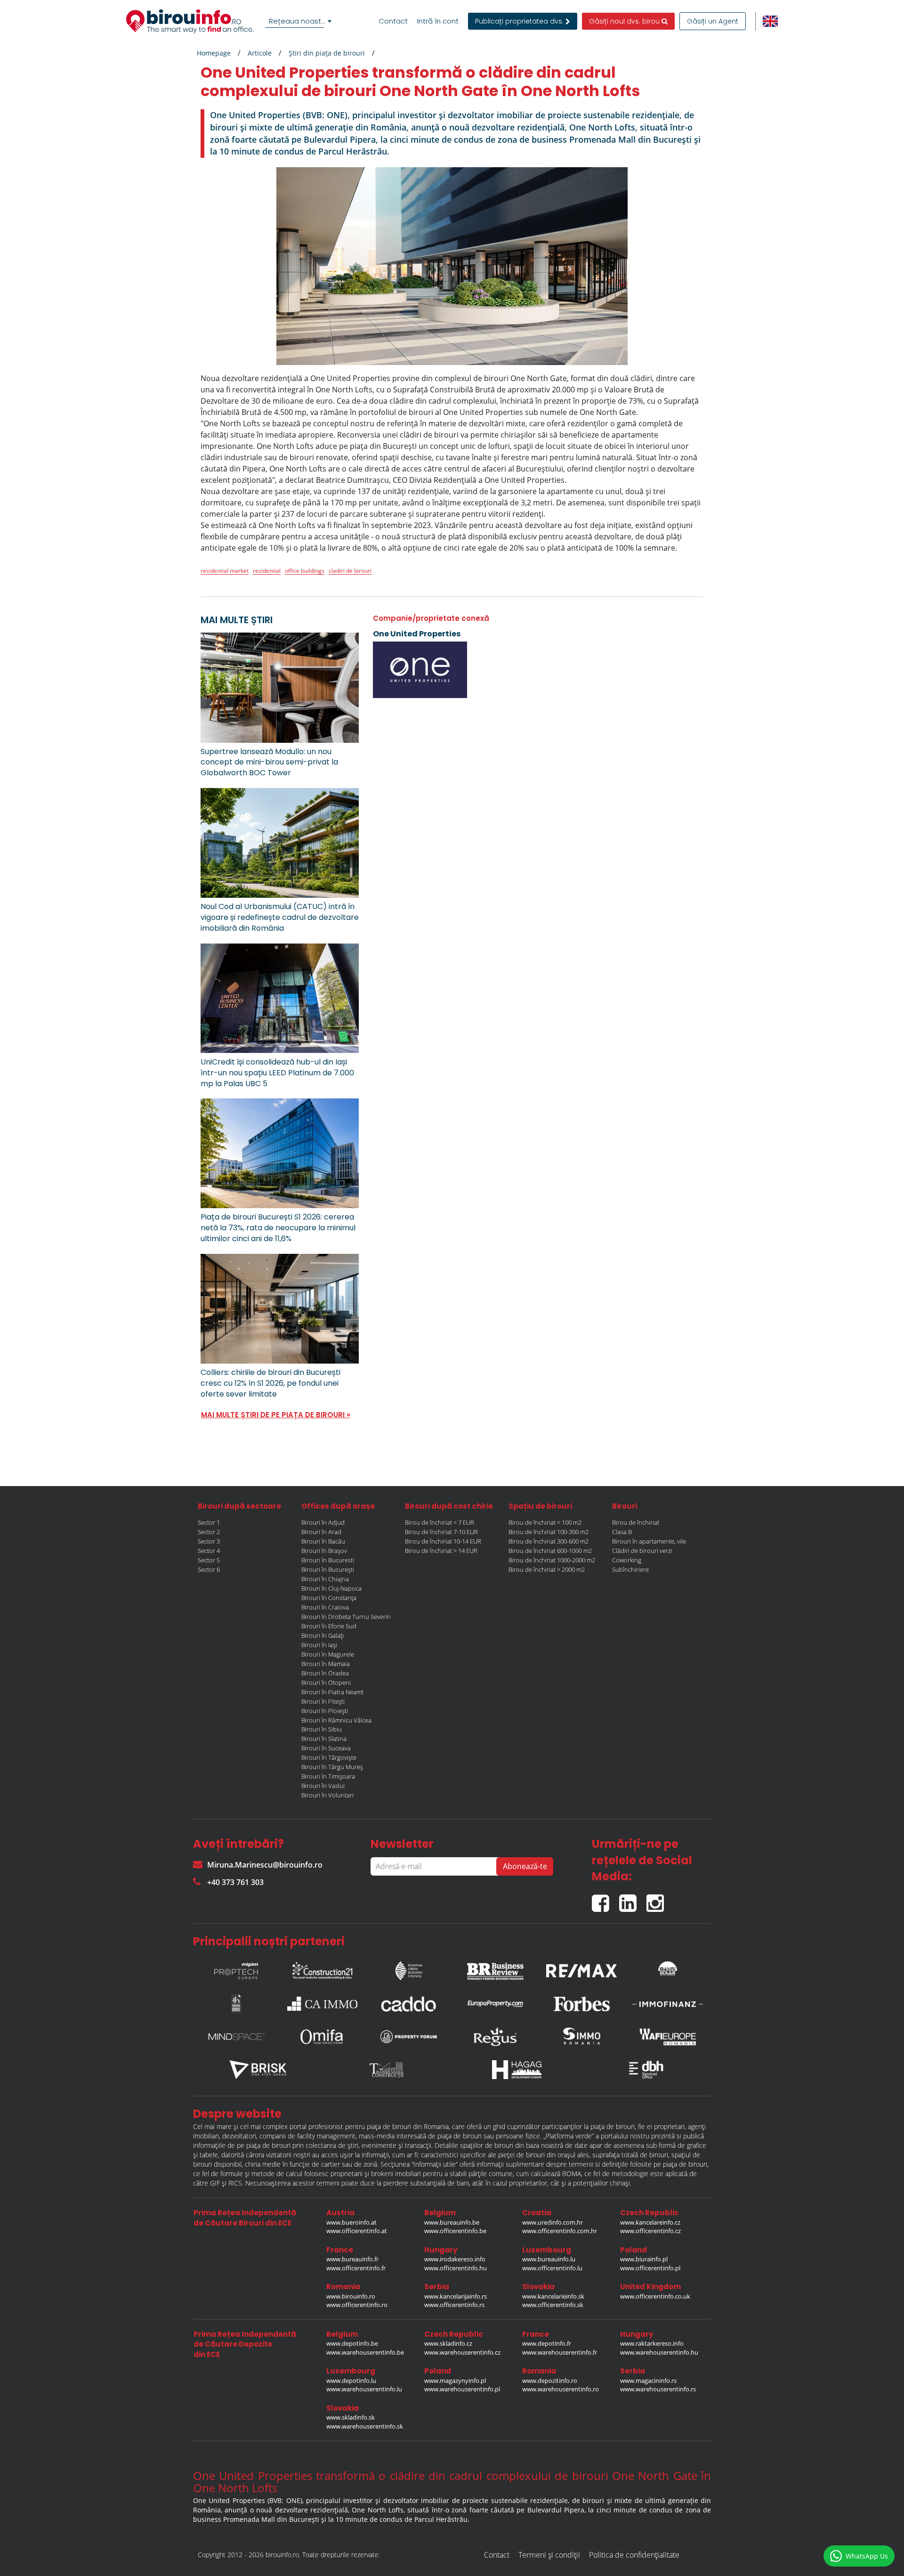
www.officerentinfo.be (455, 2231)
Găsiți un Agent (713, 21)
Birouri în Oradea (325, 1673)
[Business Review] (495, 1968)
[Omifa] (323, 2037)
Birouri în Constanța (329, 1598)
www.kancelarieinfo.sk (553, 2296)
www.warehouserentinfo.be (365, 2352)
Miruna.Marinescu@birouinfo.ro (265, 1865)
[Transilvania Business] (236, 2004)
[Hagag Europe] (517, 2070)
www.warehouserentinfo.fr (560, 2352)
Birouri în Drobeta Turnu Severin (346, 1617)
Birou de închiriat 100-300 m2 (549, 1532)
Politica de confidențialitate (634, 2555)
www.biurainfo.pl (644, 2259)
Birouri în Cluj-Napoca (331, 1588)
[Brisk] (258, 2070)
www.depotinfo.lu (351, 2381)
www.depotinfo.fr (547, 2343)
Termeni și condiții (549, 2555)
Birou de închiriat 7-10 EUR (441, 1532)
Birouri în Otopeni (326, 1682)
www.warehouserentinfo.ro (561, 2389)
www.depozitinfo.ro (550, 2381)
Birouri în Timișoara (328, 1776)
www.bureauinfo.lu (549, 2259)
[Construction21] (323, 1968)
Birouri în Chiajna (325, 1579)
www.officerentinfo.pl (650, 2268)
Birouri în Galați (323, 1635)
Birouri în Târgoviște (329, 1757)
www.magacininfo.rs (648, 2381)
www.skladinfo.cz (448, 2343)
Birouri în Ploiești (325, 1711)
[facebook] (605, 1899)
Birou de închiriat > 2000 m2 (547, 1569)
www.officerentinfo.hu (456, 2268)
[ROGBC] (409, 1968)
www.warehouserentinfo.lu (364, 2389)
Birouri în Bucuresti (328, 1560)
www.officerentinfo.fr (356, 2268)
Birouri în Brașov (324, 1551)
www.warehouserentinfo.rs (658, 2389)
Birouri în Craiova (325, 1607)
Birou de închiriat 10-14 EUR (443, 1541)
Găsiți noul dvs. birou (625, 21)
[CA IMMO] (323, 2004)
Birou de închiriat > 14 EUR (441, 1551)
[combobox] (300, 21)
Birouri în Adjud (323, 1522)
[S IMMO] (581, 2037)
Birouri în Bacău (323, 1541)
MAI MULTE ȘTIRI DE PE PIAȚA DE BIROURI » (276, 1415)
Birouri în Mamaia (326, 1664)
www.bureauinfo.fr (352, 2259)
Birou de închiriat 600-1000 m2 (550, 1551)
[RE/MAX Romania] (581, 1968)
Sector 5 (209, 1560)
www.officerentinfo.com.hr (560, 2231)
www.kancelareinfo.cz (650, 2222)
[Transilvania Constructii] (387, 2070)
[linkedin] (633, 1899)
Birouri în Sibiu (322, 1729)
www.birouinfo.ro (351, 2296)
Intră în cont (438, 21)
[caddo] (409, 2004)
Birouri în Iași (319, 1645)
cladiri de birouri (350, 571)
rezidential (267, 571)
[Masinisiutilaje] (668, 1968)
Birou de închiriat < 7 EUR (440, 1522)
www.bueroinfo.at (351, 2222)
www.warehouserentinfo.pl (462, 2389)
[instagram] (658, 1899)
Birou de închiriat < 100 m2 (545, 1522)
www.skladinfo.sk (351, 2417)
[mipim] (236, 1968)
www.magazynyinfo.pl (455, 2381)
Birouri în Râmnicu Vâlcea (336, 1720)
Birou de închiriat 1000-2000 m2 (552, 1560)
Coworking (627, 1560)
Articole (260, 53)
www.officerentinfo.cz (650, 2231)
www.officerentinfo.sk (553, 2305)
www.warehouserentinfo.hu (659, 2352)
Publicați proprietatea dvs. (520, 21)
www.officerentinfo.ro (357, 2305)
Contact (393, 21)
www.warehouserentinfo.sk (365, 2426)
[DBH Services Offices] (646, 2070)
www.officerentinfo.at (357, 2231)
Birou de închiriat (636, 1522)
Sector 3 (209, 1541)
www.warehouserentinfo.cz (462, 2352)
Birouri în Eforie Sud (329, 1626)
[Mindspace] (236, 2037)
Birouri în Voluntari (327, 1795)
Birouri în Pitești (323, 1701)
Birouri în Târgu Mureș (332, 1767)
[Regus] (495, 2037)
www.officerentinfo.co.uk (655, 2296)
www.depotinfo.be (352, 2343)
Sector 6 (209, 1569)
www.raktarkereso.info (652, 2343)
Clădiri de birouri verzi (642, 1551)
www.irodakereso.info (455, 2259)
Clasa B (622, 1532)
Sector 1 (209, 1522)
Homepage (214, 53)
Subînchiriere (630, 1569)
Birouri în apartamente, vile (649, 1541)
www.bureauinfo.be (452, 2222)
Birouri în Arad (321, 1532)
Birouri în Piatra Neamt (332, 1692)
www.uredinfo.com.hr (553, 2222)
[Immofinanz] (668, 2004)
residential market (225, 571)
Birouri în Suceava (326, 1748)
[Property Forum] (409, 2037)
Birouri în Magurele (328, 1654)
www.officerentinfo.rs (454, 2305)
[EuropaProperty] (495, 2004)
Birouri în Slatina (324, 1739)
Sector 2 (209, 1532)
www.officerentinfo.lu (552, 2268)
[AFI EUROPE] (668, 2037)
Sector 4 (209, 1551)
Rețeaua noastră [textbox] (299, 21)
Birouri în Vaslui (323, 1786)
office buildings (305, 571)
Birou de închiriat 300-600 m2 (549, 1541)
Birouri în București (328, 1569)
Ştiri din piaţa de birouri (327, 53)
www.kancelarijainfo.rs (456, 2296)
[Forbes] (581, 2004)
